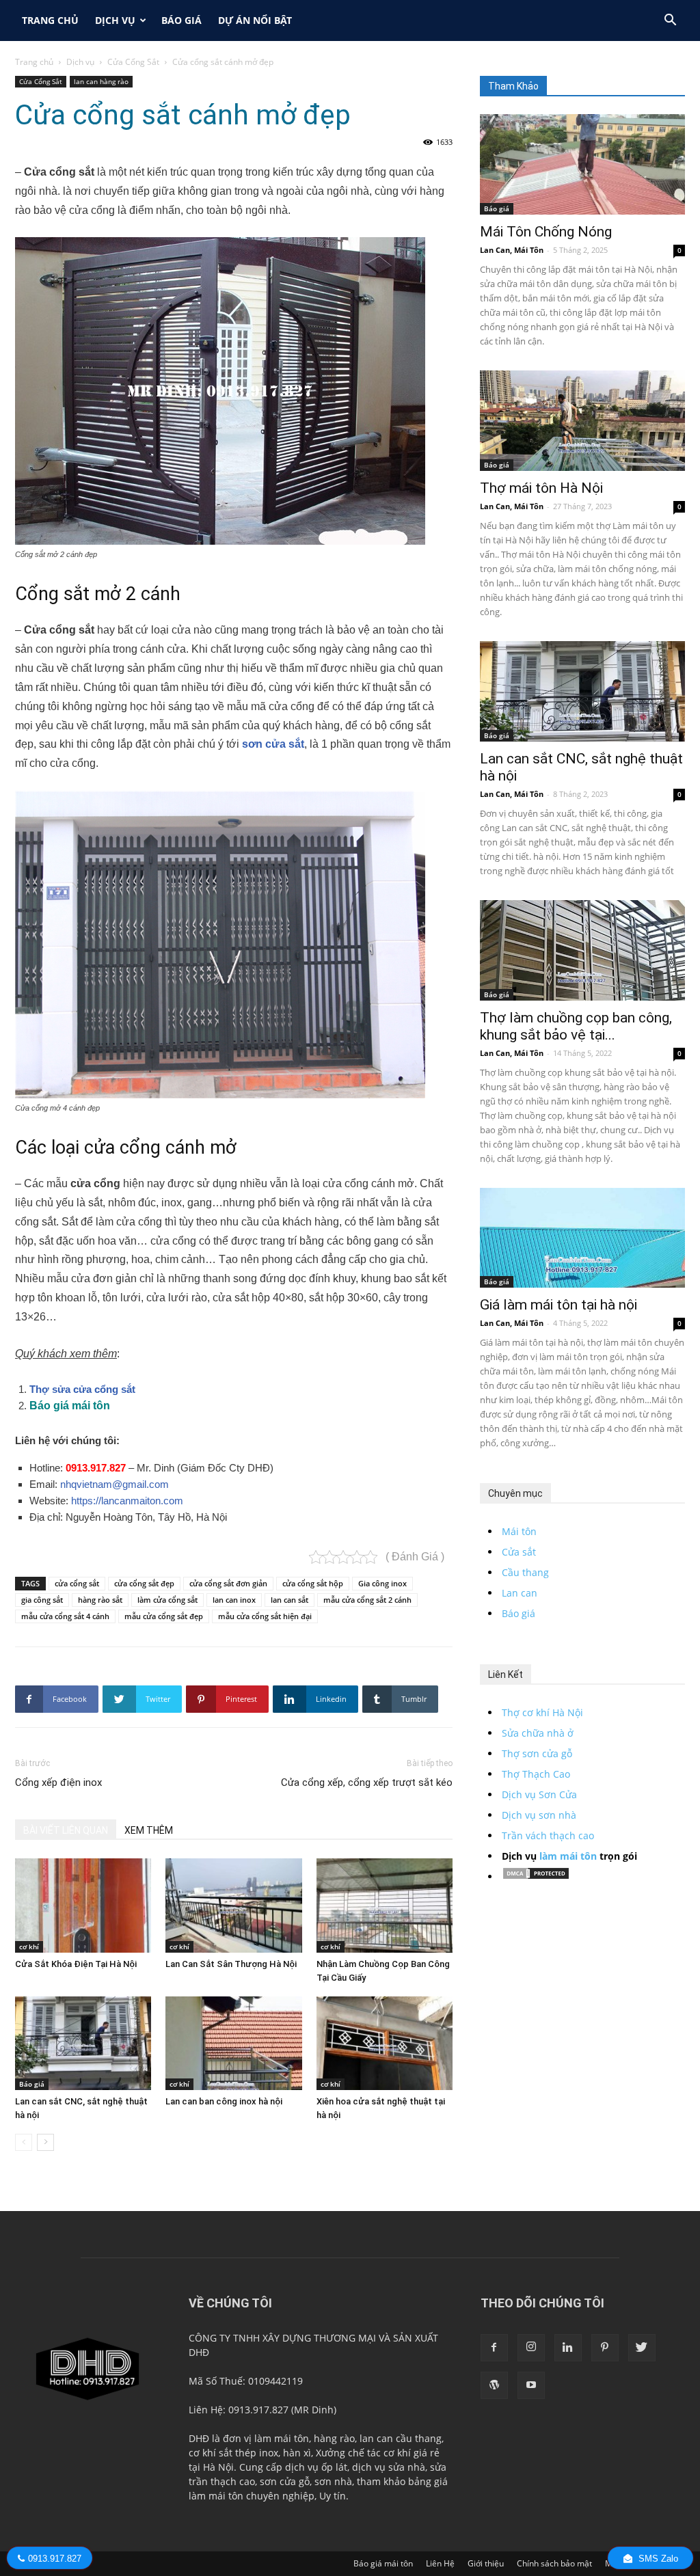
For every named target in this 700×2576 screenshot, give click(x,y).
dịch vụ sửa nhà (389, 2467)
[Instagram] (531, 2348)
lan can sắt (290, 1600)
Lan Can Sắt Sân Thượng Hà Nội (231, 1964)
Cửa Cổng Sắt (133, 62)
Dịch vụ (115, 20)
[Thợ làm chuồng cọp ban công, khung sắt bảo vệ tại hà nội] (582, 950)
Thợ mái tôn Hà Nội (541, 488)
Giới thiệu (486, 2563)
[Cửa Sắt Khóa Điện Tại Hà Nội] (83, 1905)
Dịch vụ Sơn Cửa (539, 1794)
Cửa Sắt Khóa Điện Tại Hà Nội (76, 1964)
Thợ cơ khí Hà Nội (542, 1712)
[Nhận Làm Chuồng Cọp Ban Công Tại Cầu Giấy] (385, 1905)
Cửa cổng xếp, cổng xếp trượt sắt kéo (367, 1782)
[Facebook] (494, 2348)
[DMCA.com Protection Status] (536, 1876)
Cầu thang (525, 1572)
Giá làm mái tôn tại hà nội (558, 1305)
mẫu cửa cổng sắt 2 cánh (367, 1600)
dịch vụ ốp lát (316, 2467)
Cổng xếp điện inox (58, 1782)
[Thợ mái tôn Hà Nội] (582, 421)
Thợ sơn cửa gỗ (537, 1753)
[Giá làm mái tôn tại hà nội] (582, 1238)
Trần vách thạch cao (548, 1835)
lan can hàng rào (101, 81)
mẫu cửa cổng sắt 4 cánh (65, 1616)
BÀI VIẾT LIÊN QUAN (66, 1830)
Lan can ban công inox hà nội (224, 2101)
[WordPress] (494, 2385)
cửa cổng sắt (77, 1583)
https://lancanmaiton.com (127, 1501)
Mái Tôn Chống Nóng (546, 232)
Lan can (520, 1593)
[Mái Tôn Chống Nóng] (582, 164)
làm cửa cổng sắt (167, 1600)
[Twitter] (642, 2348)
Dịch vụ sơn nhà (539, 1815)
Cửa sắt (519, 1552)
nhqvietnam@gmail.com (115, 1484)
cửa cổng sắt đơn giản (228, 1583)
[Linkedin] (568, 2348)
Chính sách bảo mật (554, 2563)
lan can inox (234, 1600)
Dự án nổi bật (255, 20)
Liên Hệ (440, 2563)
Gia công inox (382, 1583)
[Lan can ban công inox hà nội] (233, 2043)
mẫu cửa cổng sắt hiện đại (265, 1616)
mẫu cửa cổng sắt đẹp (164, 1616)
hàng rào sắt (100, 1600)
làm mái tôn (568, 1856)
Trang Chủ (50, 20)
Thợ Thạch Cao (536, 1774)
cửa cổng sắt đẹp (144, 1583)
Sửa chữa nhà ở (538, 1733)
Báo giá (181, 20)
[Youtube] (531, 2385)
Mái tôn (519, 1531)
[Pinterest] (605, 2348)
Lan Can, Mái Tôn (512, 250)
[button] (670, 22)
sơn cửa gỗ (285, 2481)
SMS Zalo (657, 2559)
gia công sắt (42, 1600)
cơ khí (29, 1947)
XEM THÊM (149, 1830)
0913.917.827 (96, 1468)
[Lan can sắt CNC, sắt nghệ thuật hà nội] (83, 2043)
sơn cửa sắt (273, 744)
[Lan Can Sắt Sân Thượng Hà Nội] (233, 1905)
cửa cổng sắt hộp (313, 1583)
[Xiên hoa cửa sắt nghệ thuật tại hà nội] (385, 2043)
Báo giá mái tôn (383, 2563)
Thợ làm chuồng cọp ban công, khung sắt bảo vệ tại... (576, 1026)
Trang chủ (34, 62)
